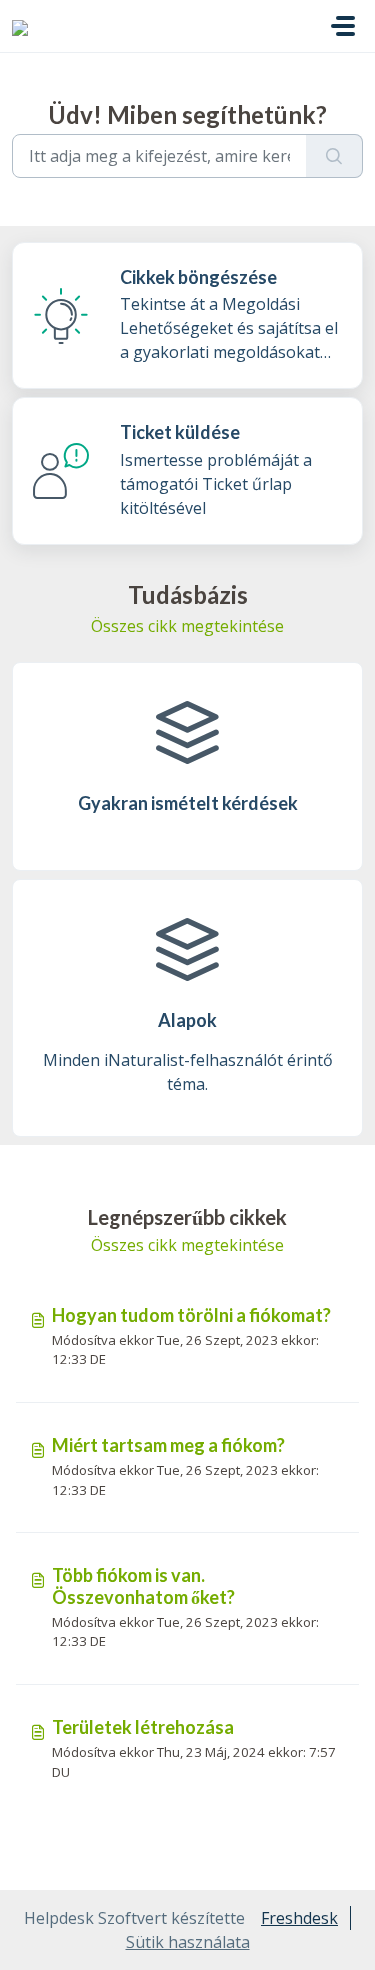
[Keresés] (334, 156)
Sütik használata (188, 1942)
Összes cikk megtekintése (187, 626)
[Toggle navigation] (343, 26)
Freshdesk (299, 1918)
